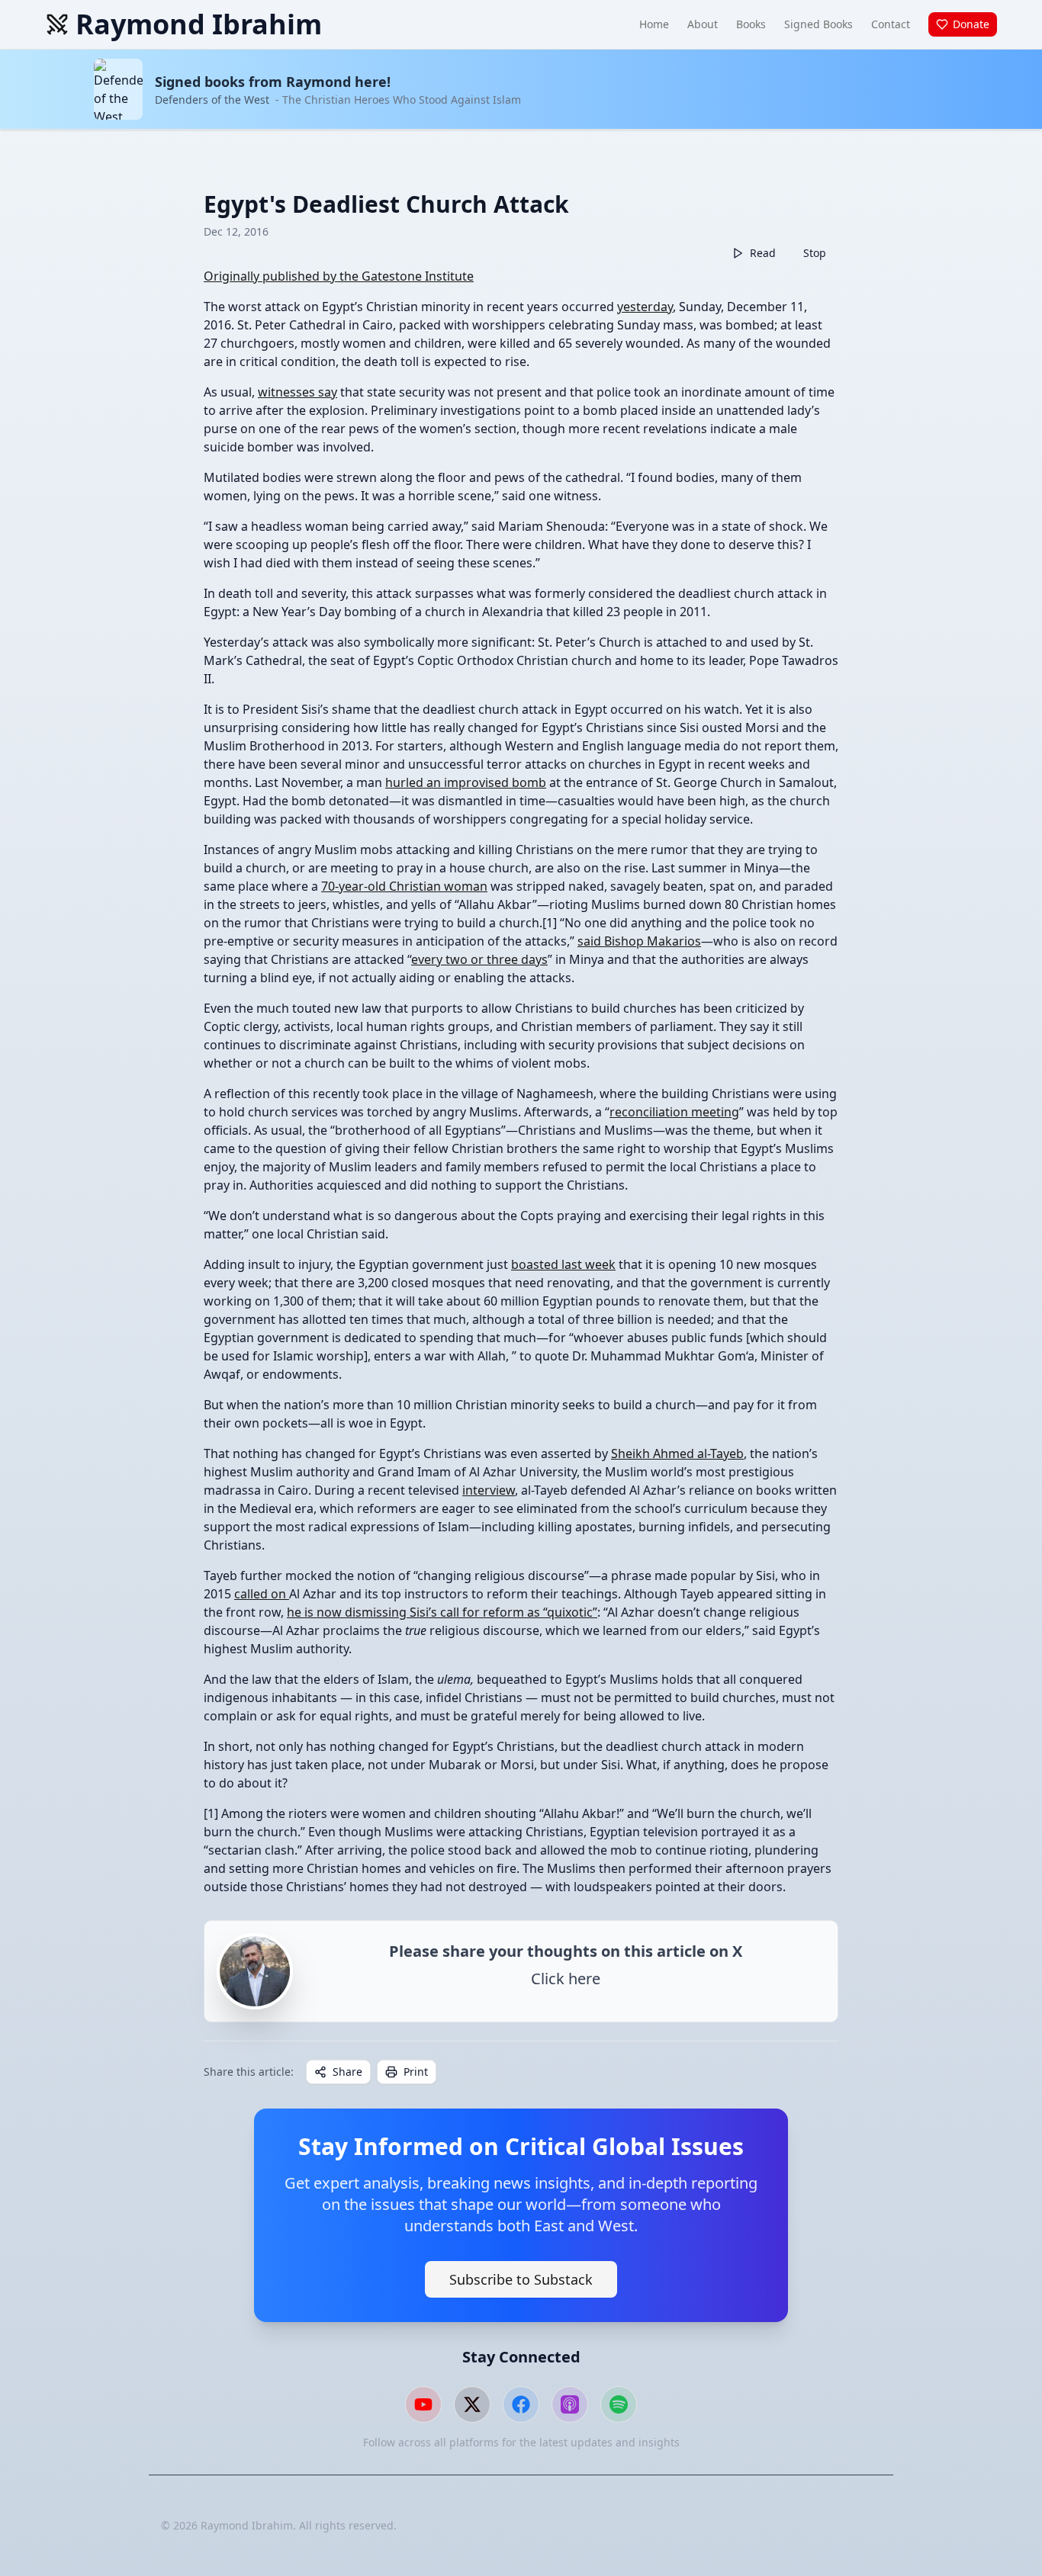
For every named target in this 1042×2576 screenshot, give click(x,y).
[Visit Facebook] (521, 2404)
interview (489, 1490)
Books (751, 24)
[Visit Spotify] (619, 2404)
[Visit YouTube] (423, 2404)
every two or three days (479, 959)
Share (347, 2072)
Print (416, 2072)
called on (262, 1594)
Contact (891, 24)
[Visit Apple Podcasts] (570, 2404)
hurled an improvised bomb (466, 782)
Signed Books (818, 24)
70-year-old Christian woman (404, 886)
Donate (971, 24)
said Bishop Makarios (639, 941)
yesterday (645, 307)
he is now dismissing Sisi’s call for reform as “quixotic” (442, 1612)
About (703, 24)
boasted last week (563, 1264)
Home (654, 24)
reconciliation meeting (674, 1112)
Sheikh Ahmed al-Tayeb (677, 1453)
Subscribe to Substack (521, 2279)
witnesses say (297, 392)
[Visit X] (472, 2404)
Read (763, 253)
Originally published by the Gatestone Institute (339, 276)
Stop (815, 253)
